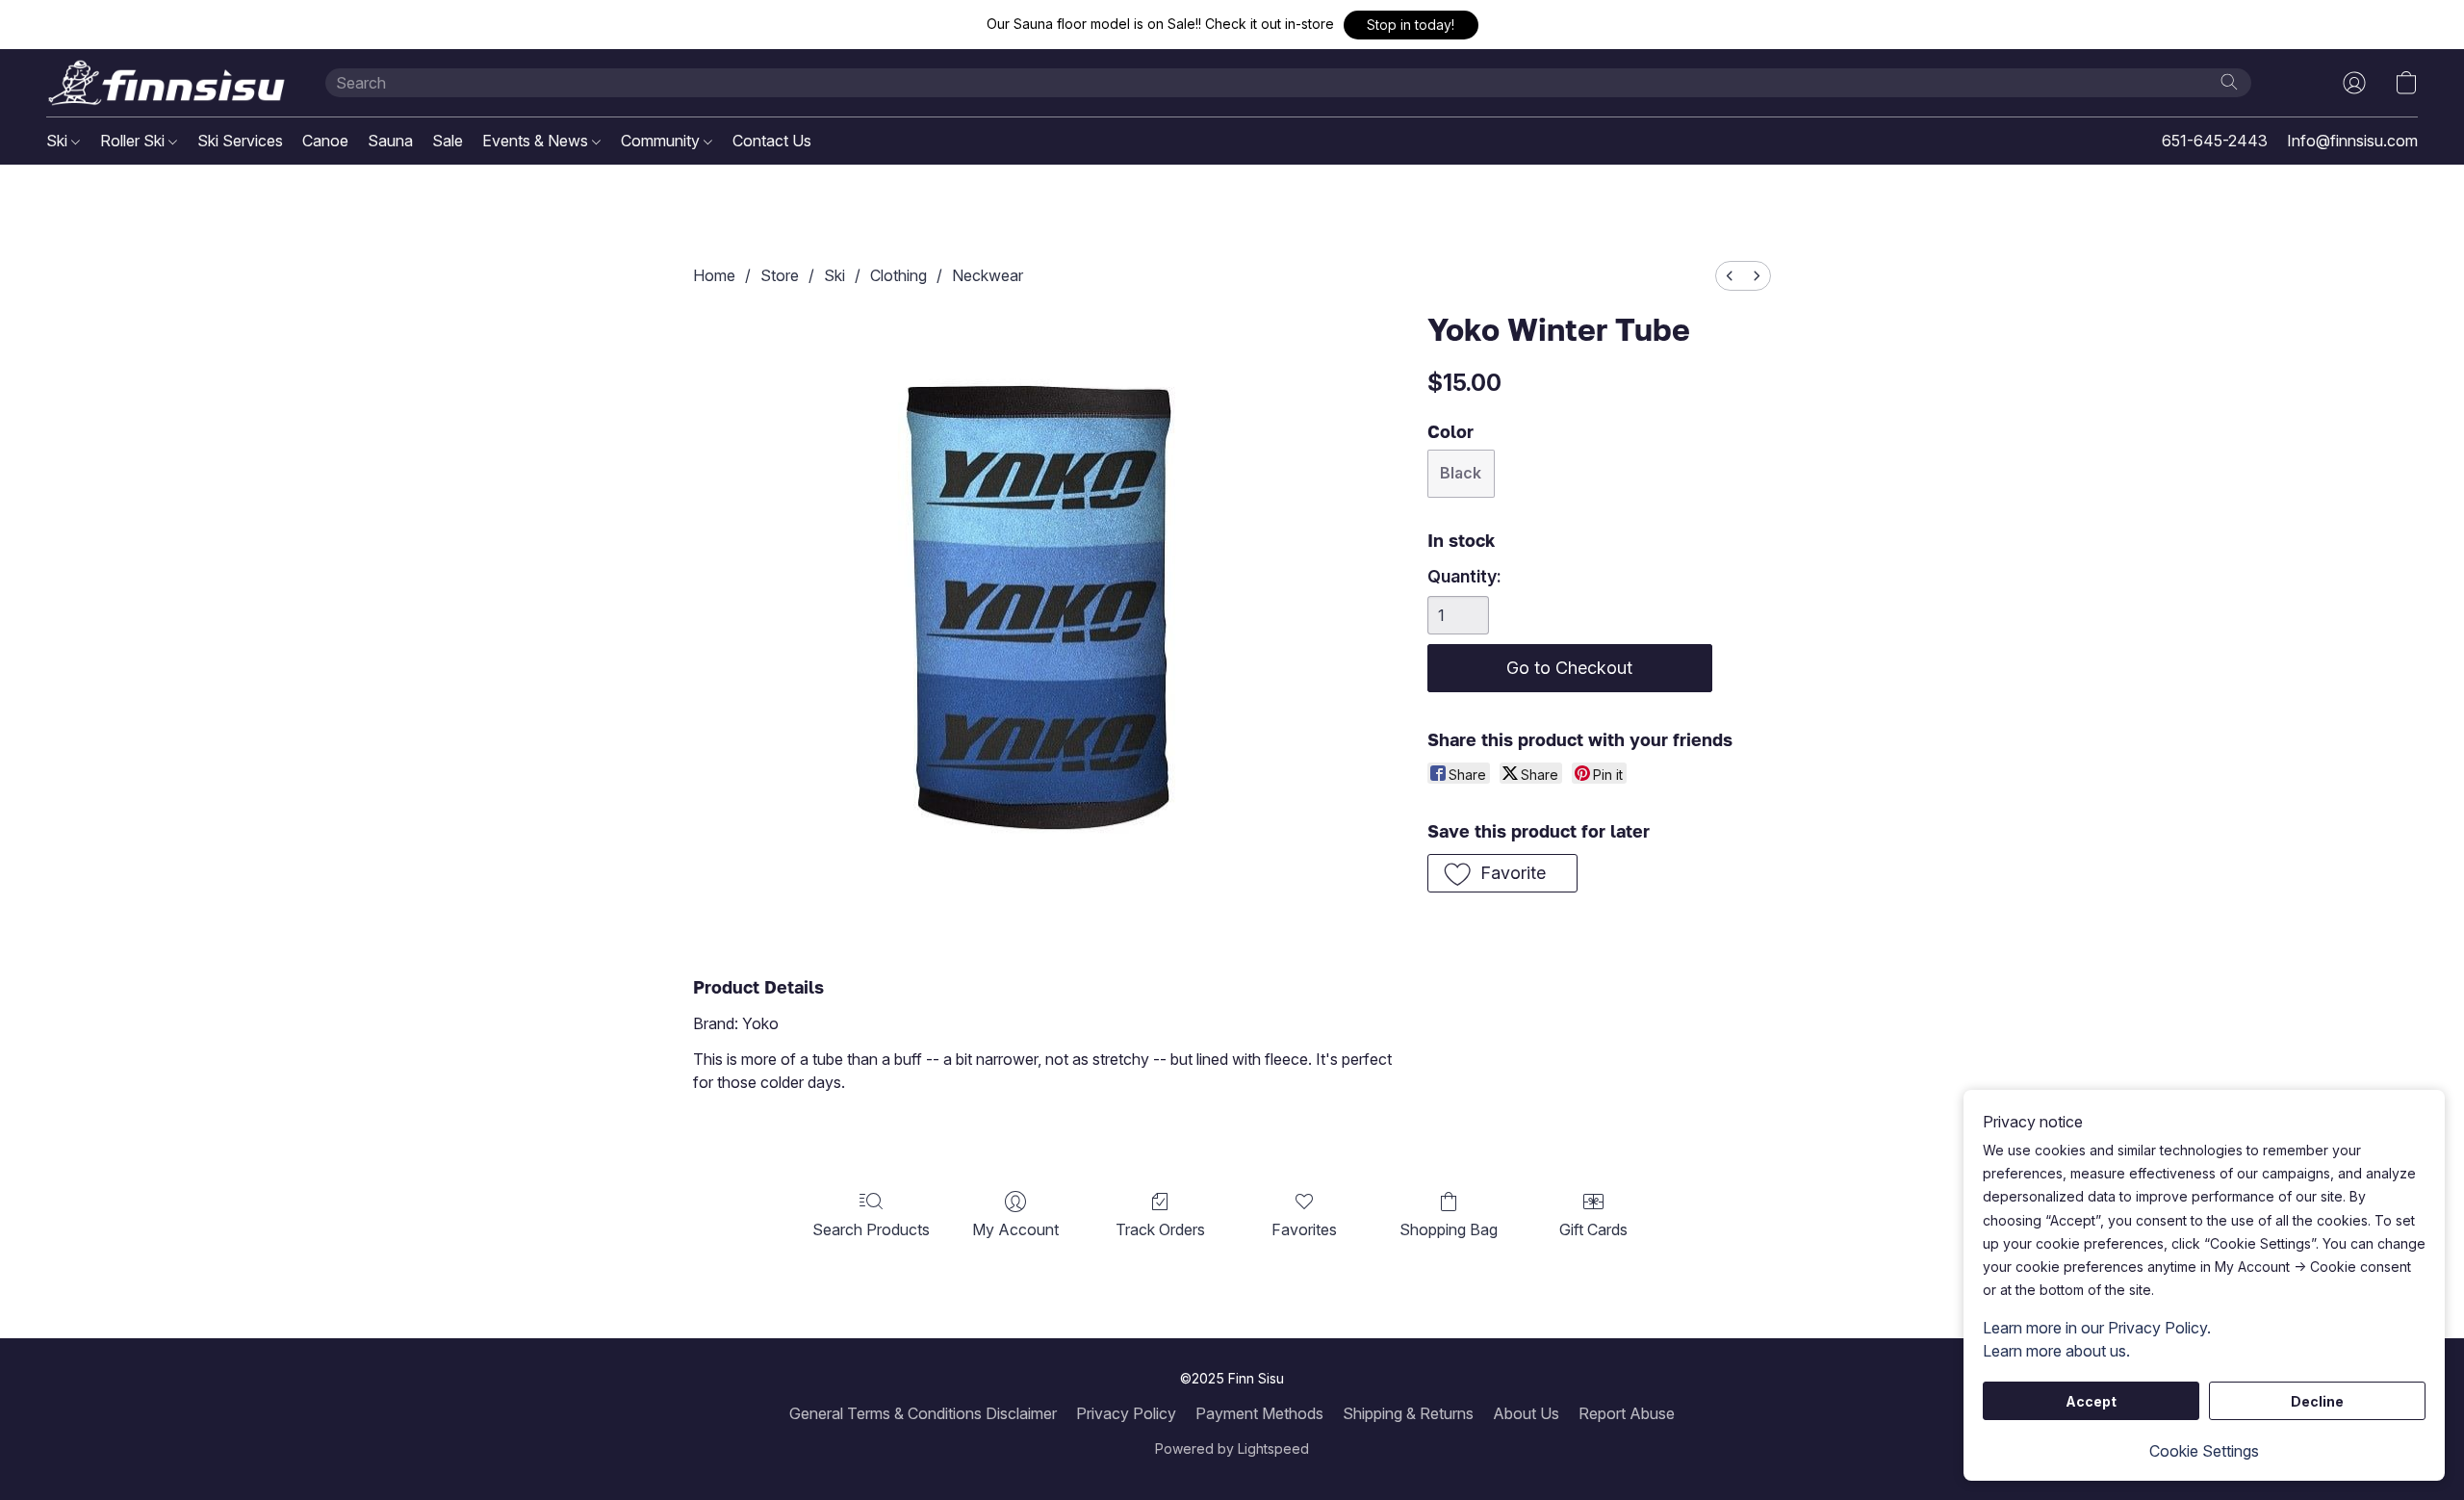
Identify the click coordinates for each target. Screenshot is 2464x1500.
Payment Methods (1259, 1413)
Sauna (390, 141)
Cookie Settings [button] (2204, 1451)
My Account (1015, 1229)
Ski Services (240, 141)
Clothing (898, 275)
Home (714, 275)
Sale (448, 141)
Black (1461, 473)
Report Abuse (1627, 1413)
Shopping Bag (1449, 1229)
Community (662, 141)
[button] (1411, 25)
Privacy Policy (1126, 1413)
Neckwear (988, 275)
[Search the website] (2229, 82)
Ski (59, 141)
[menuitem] (1730, 276)
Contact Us (772, 141)
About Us (1526, 1413)
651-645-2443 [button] (2215, 141)
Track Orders (1160, 1229)
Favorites (1304, 1229)
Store (780, 275)
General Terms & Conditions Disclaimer (923, 1413)
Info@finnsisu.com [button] (2352, 141)
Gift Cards (1593, 1229)
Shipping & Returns (1408, 1413)
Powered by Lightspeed (1232, 1448)
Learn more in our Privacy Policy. (2097, 1328)
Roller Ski (134, 141)
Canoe (325, 141)
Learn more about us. (2056, 1351)
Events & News (537, 141)
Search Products (871, 1229)
